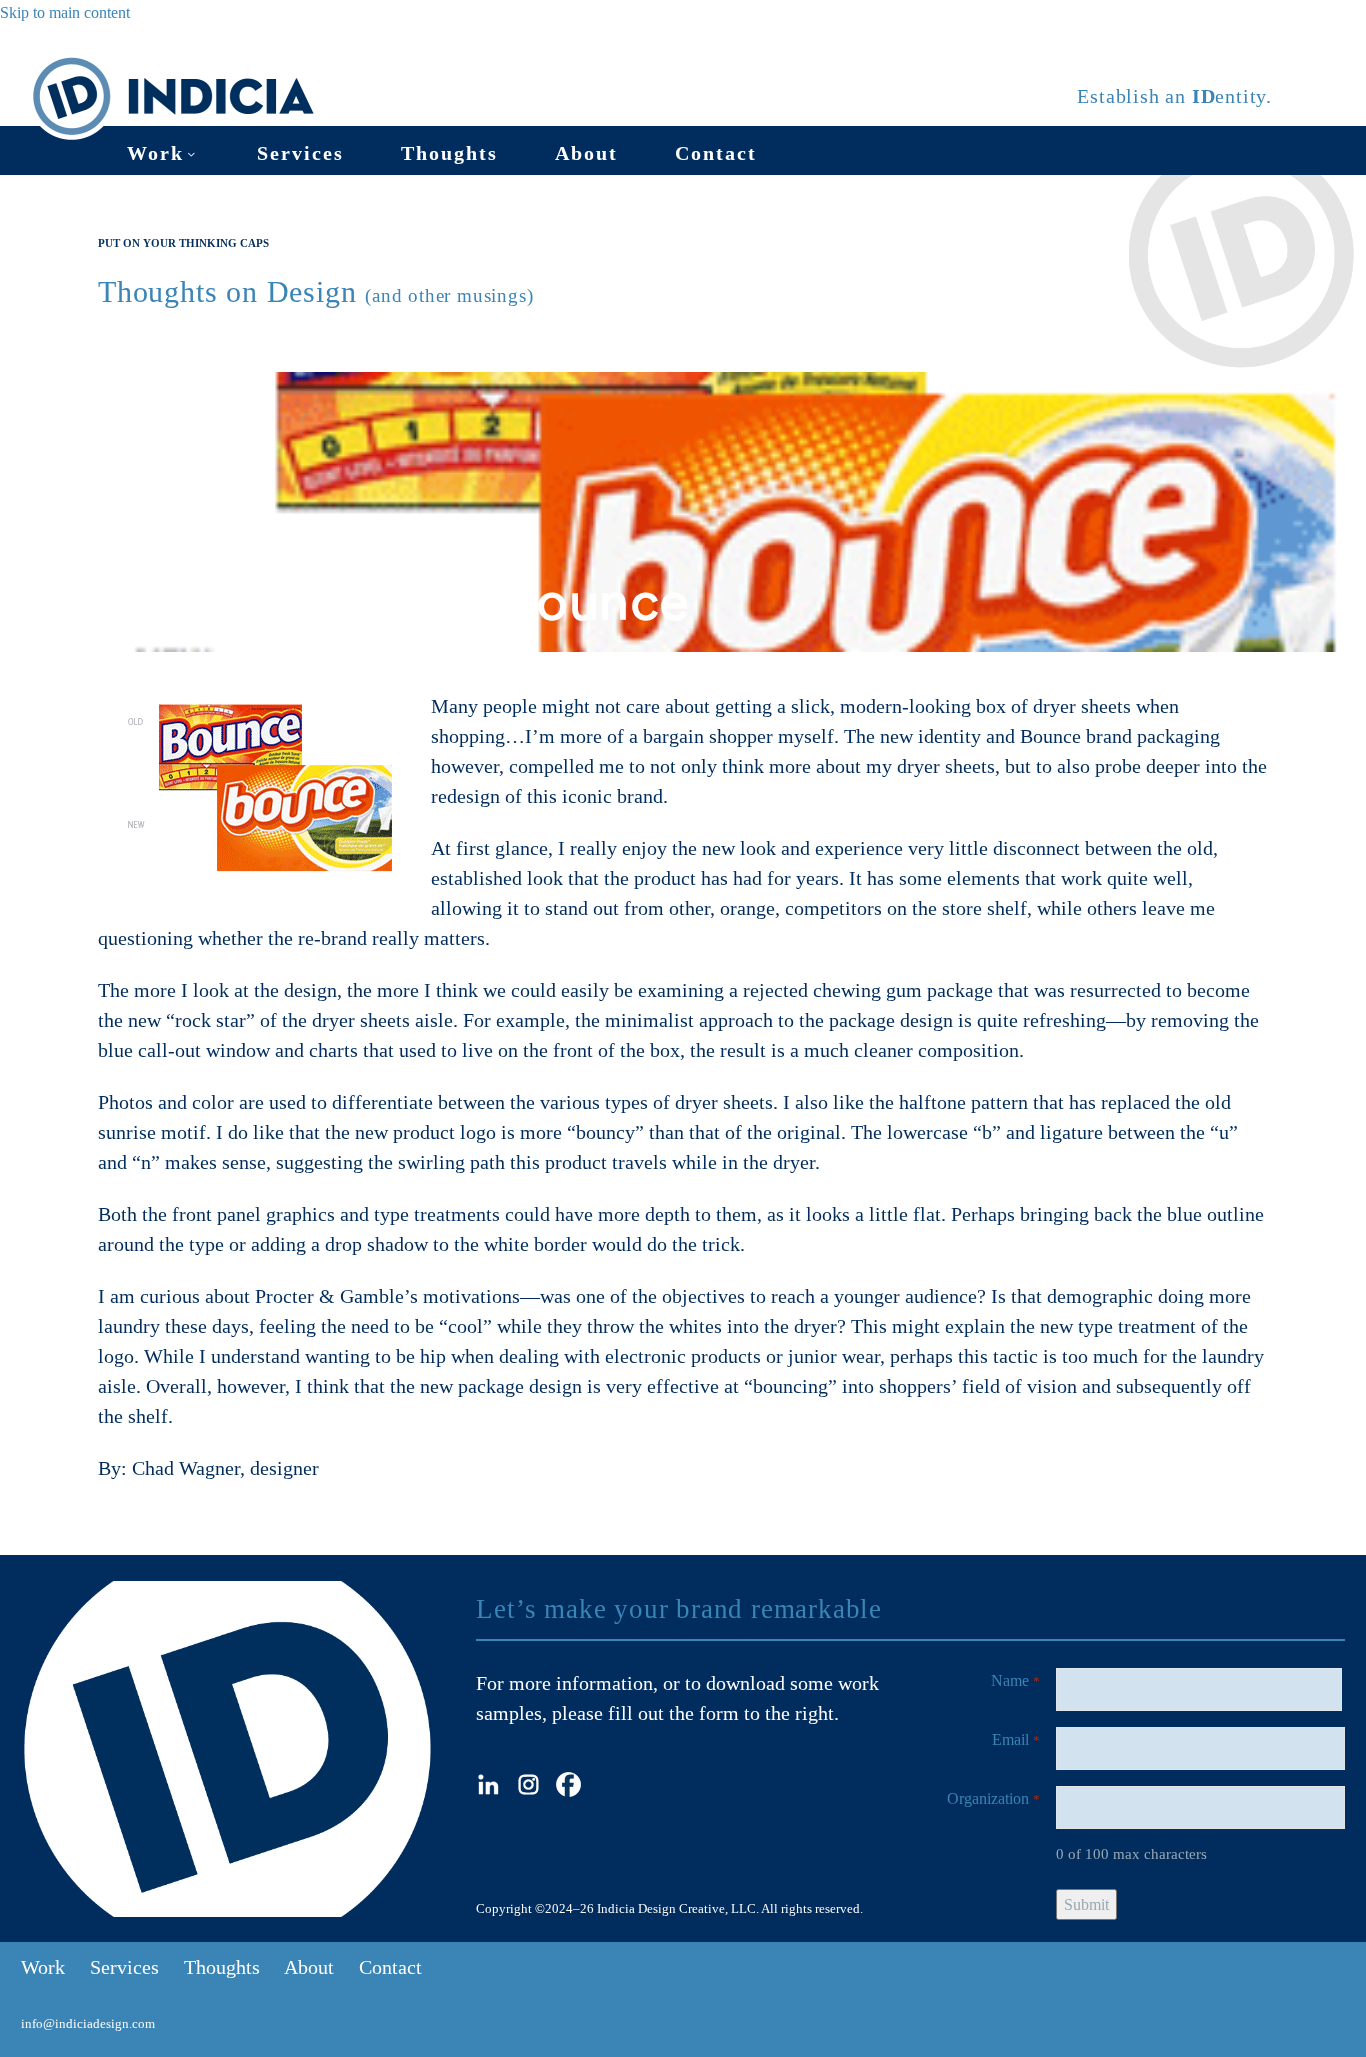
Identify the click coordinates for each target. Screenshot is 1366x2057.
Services (300, 153)
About (586, 153)
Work (155, 153)
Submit (1086, 1904)
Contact (716, 153)
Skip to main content (65, 12)
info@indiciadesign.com (88, 2023)
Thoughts (449, 153)
